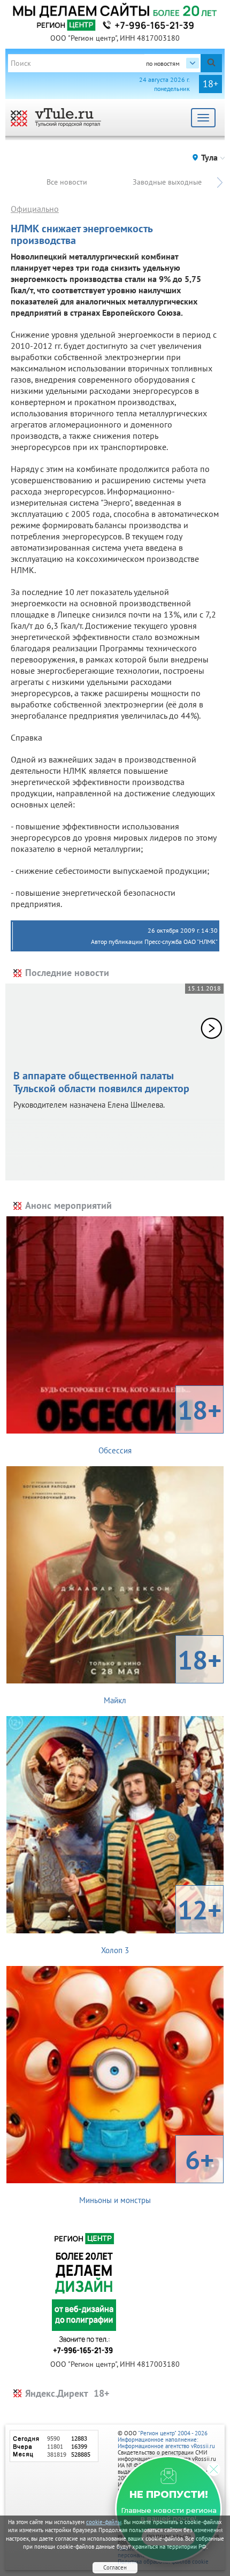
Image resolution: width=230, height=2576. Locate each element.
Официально (35, 209)
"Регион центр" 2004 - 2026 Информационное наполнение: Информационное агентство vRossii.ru (166, 2440)
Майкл (163, 1674)
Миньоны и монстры (147, 2174)
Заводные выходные (167, 182)
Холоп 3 (161, 1924)
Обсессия (160, 1424)
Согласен (115, 2567)
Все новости (67, 182)
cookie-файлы (104, 2522)
